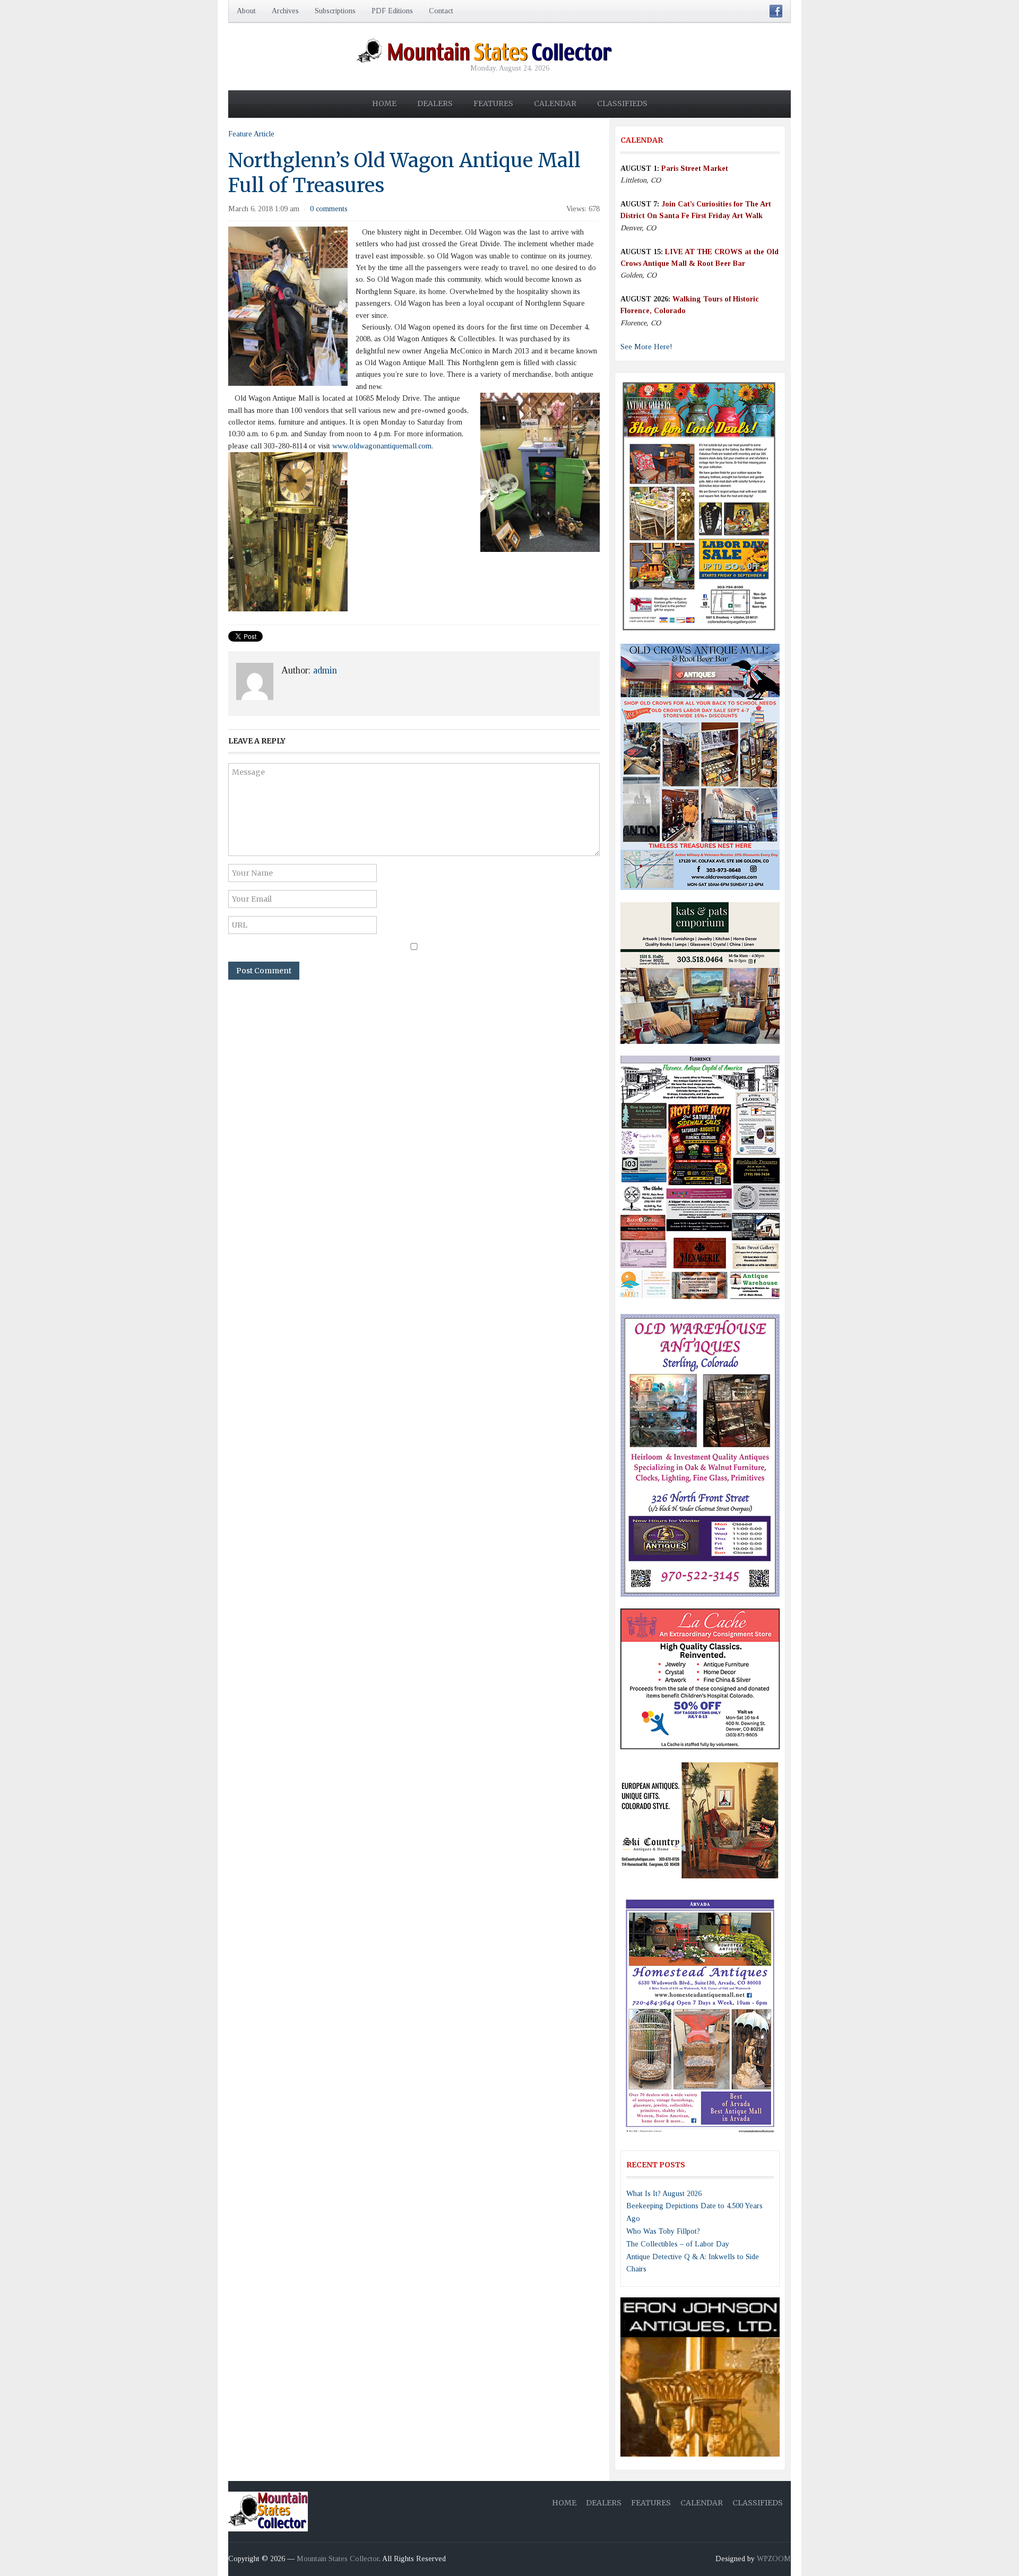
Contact (441, 11)
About (246, 11)
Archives (285, 11)
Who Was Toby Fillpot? (663, 2231)
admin (325, 670)
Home (384, 103)
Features (493, 103)
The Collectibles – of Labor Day (678, 2244)
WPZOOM (774, 2559)
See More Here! (646, 347)
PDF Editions (392, 11)
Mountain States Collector (338, 2559)
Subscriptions (335, 11)
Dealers (435, 103)
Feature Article (251, 134)
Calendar (555, 103)
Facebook (776, 11)
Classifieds (622, 103)
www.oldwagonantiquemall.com (382, 446)
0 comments (329, 209)
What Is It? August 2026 (664, 2194)
